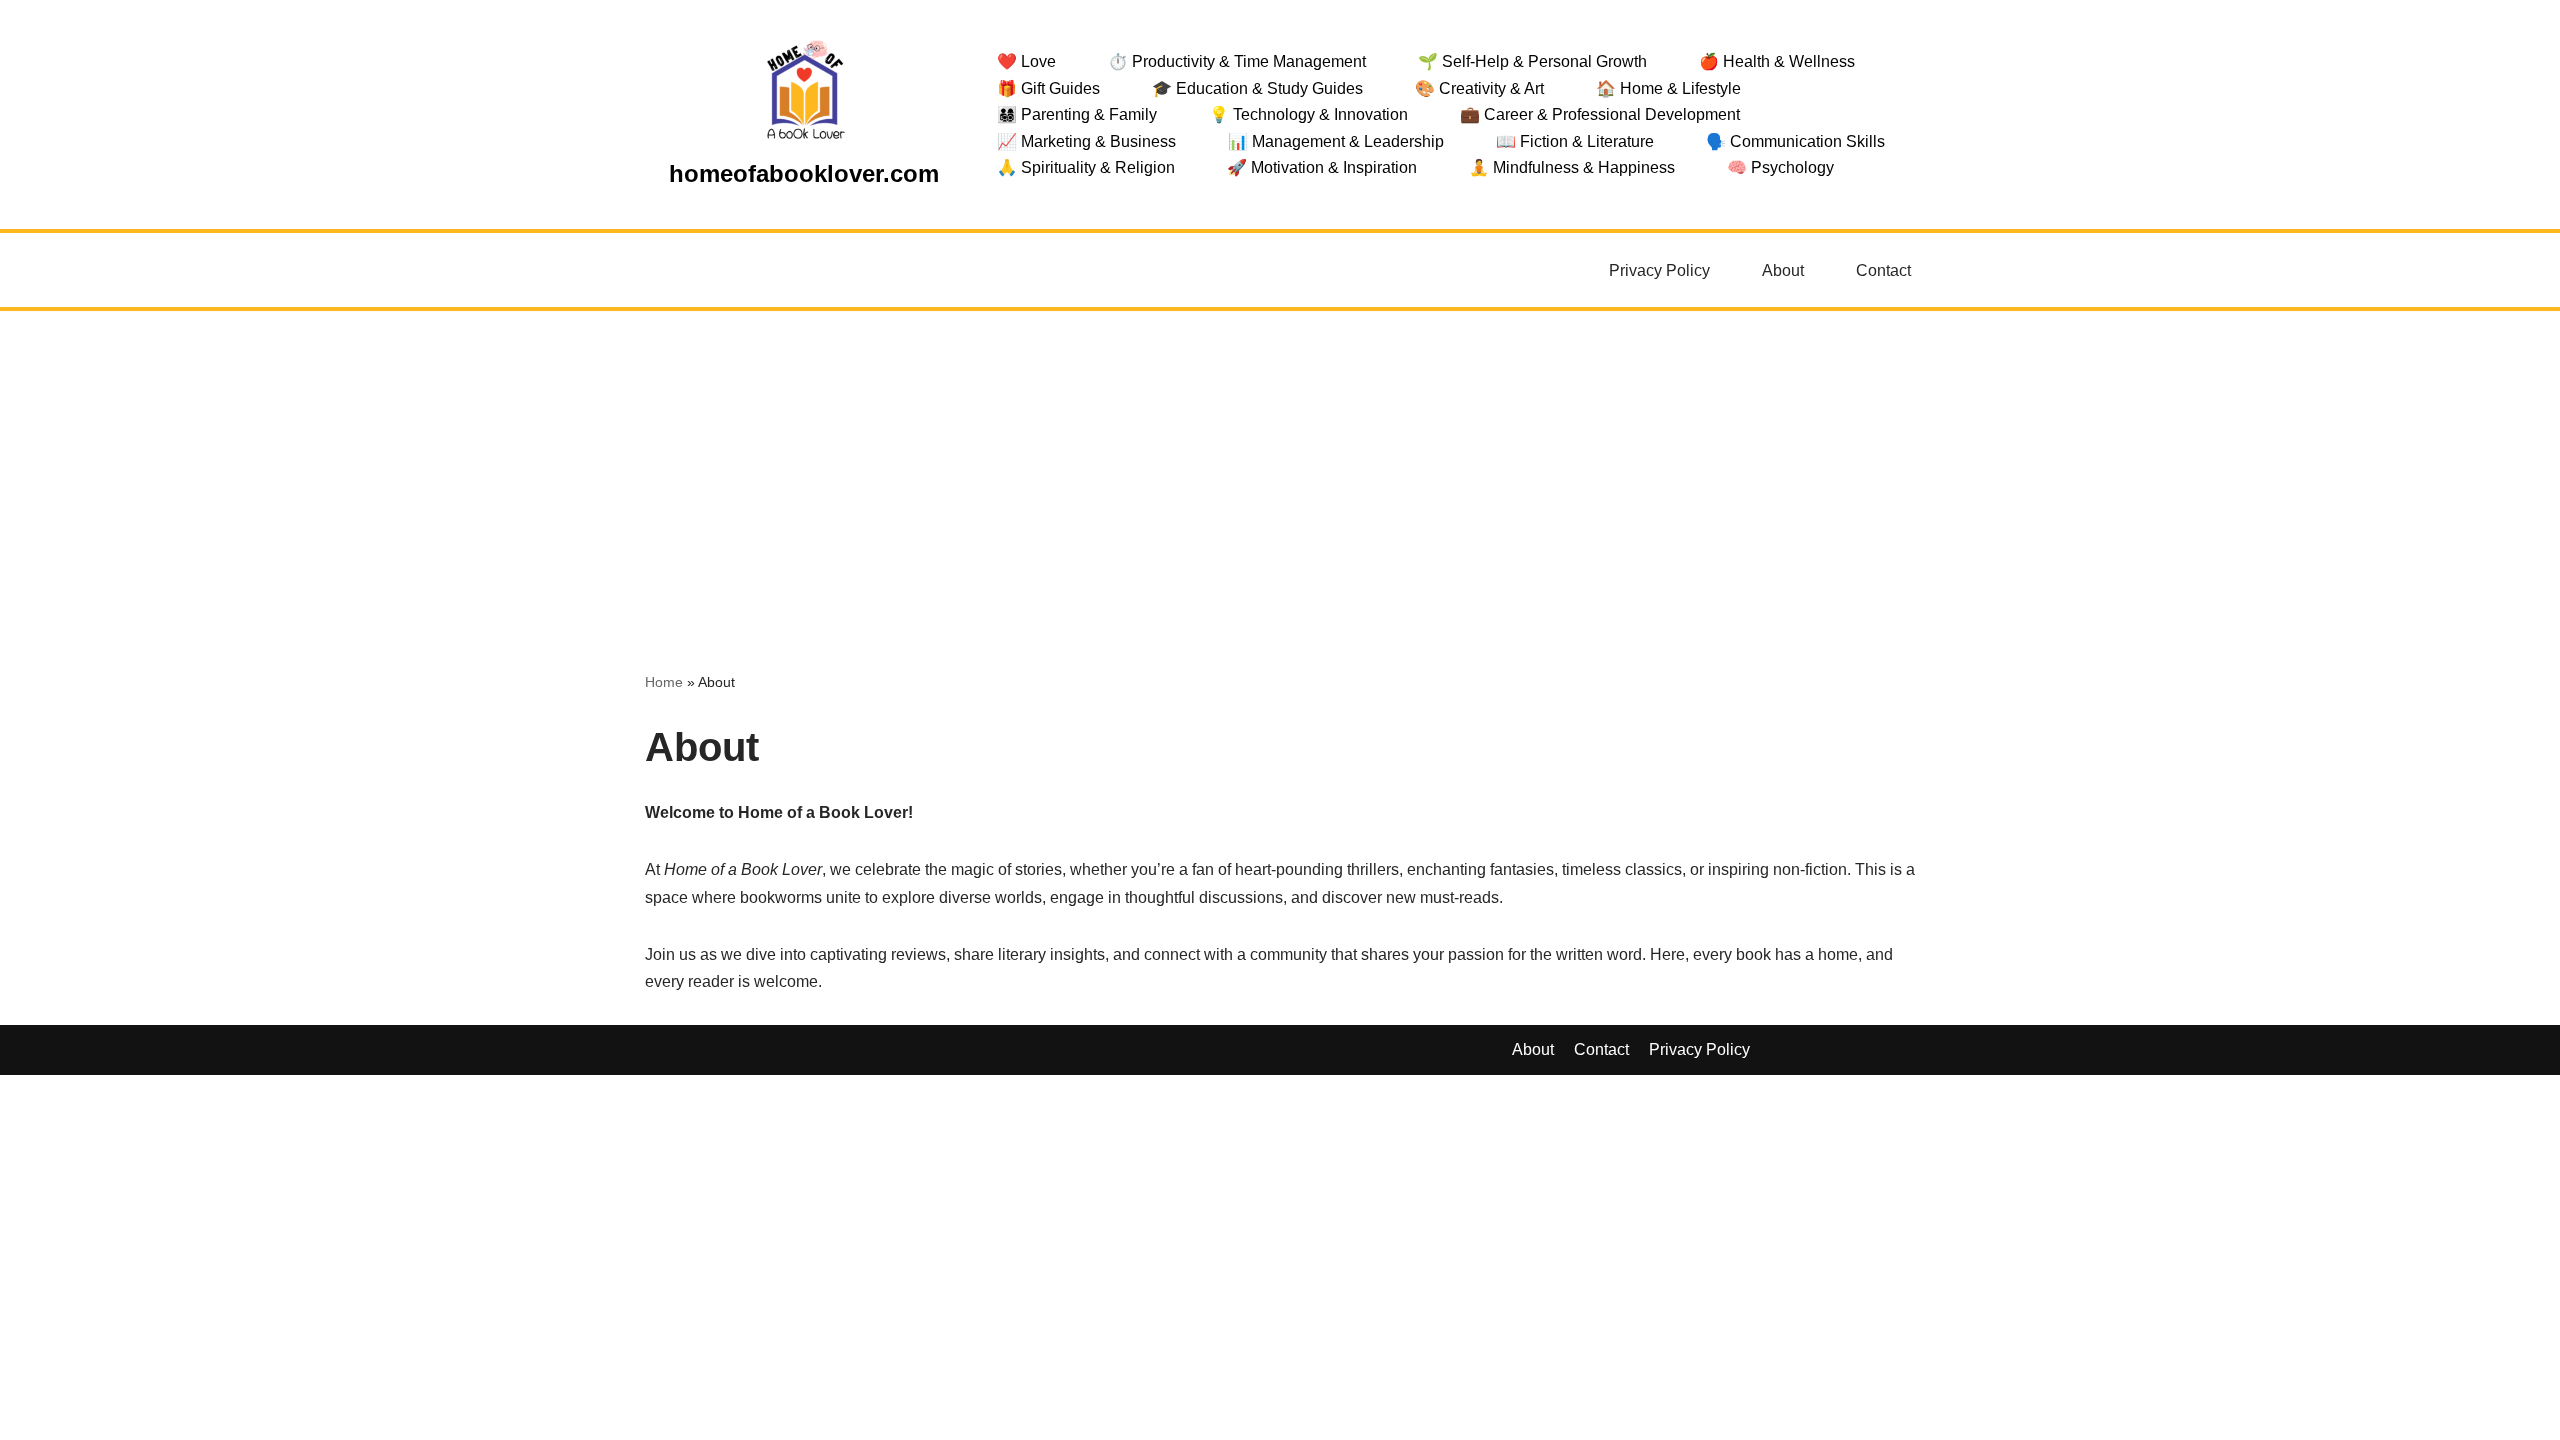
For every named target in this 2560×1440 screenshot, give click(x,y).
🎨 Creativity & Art (1479, 88)
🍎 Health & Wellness (1777, 61)
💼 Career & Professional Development (1600, 114)
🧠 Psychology (1780, 167)
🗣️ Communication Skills (1795, 141)
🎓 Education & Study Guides (1257, 88)
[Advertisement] (1280, 461)
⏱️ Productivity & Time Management (1237, 61)
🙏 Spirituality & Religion (1086, 167)
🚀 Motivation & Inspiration (1322, 167)
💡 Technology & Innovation (1308, 114)
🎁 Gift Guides (1048, 88)
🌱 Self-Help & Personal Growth (1532, 61)
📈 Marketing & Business (1086, 141)
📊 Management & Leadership (1336, 141)
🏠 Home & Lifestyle (1668, 88)
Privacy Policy (1659, 270)
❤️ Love (1026, 61)
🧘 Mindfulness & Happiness (1572, 167)
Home (664, 682)
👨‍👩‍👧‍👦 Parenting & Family (1077, 114)
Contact (1883, 270)
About (1783, 270)
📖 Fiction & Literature (1575, 141)
